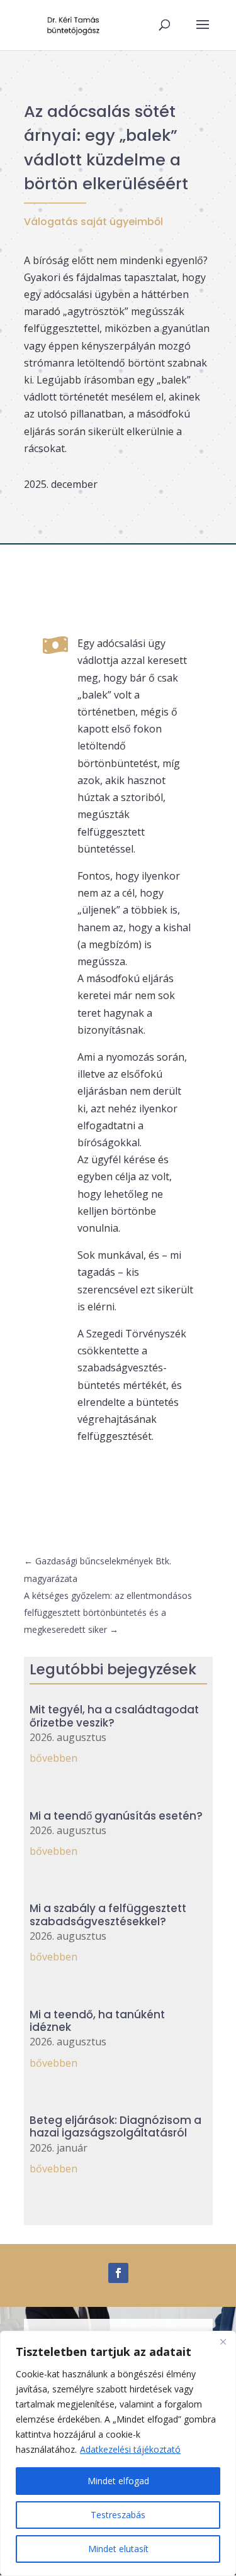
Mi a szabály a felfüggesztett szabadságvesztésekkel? (108, 1915)
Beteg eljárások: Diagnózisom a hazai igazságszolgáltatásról (115, 2126)
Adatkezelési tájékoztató (130, 2449)
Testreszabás (118, 2515)
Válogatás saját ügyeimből (93, 222)
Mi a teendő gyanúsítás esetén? (116, 1816)
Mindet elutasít (118, 2549)
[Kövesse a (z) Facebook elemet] (118, 2273)
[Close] (223, 2341)
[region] (118, 2453)
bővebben (53, 1758)
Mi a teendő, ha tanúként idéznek (97, 2021)
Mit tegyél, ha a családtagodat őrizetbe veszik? (114, 1716)
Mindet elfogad (118, 2481)
